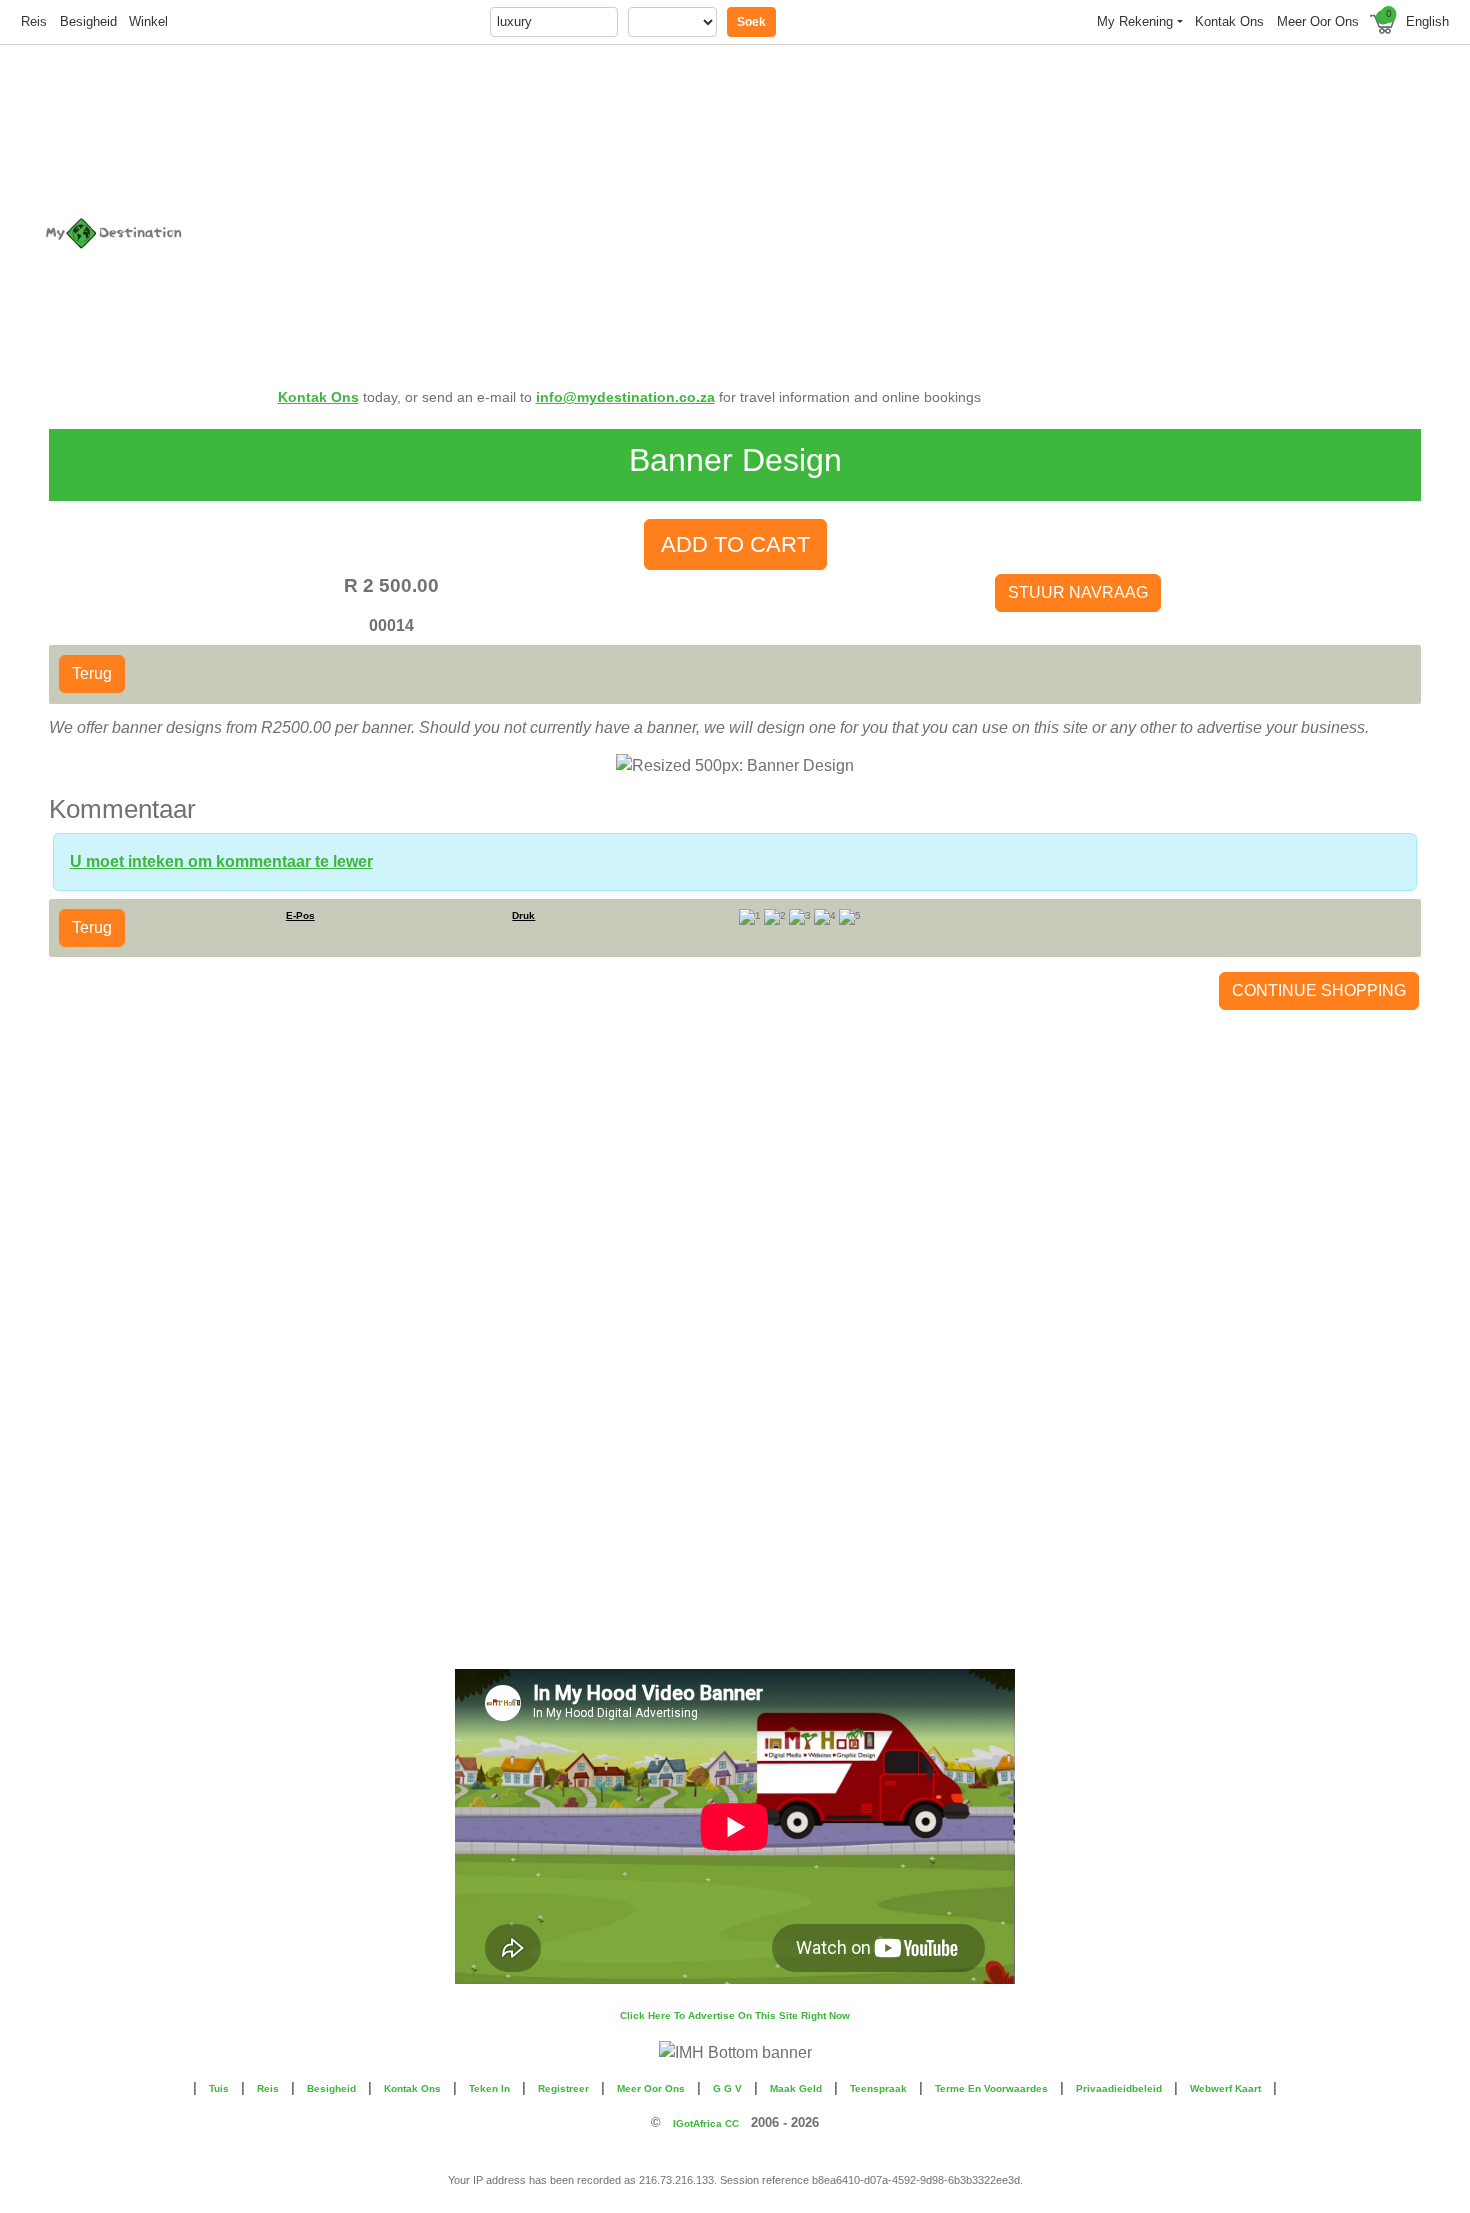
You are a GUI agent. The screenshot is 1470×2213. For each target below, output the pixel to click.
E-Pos (300, 915)
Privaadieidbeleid (1119, 2088)
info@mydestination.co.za (625, 397)
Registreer (563, 2088)
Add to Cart (735, 544)
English (1427, 21)
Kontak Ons (318, 397)
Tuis (219, 2088)
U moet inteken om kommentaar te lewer (221, 861)
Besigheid (88, 21)
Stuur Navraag (1078, 592)
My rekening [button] (1135, 21)
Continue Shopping (1319, 990)
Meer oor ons (1318, 21)
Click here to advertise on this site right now (735, 2015)
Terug (92, 673)
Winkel (148, 21)
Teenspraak (878, 2088)
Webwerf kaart (1225, 2088)
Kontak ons (1229, 21)
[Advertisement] (851, 202)
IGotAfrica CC (706, 2123)
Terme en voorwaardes (991, 2088)
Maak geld (796, 2088)
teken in (489, 2088)
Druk (523, 915)
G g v (727, 2088)
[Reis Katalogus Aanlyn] (153, 233)
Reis (34, 21)
